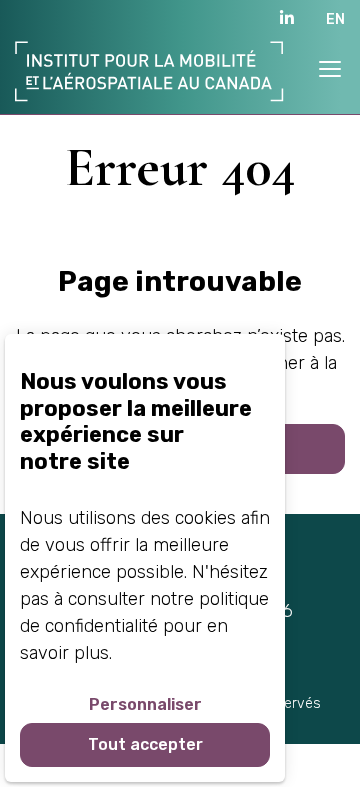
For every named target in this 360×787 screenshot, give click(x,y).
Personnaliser (145, 705)
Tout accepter (145, 744)
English (328, 18)
